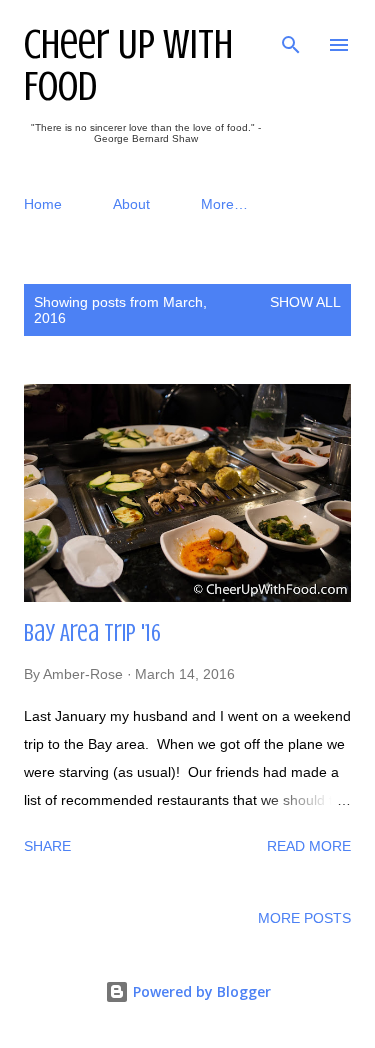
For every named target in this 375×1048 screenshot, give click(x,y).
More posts (304, 918)
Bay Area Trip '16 (92, 633)
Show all (305, 302)
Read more (309, 846)
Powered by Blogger (200, 991)
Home (43, 204)
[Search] (291, 36)
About (131, 204)
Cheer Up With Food (128, 65)
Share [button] (47, 846)
